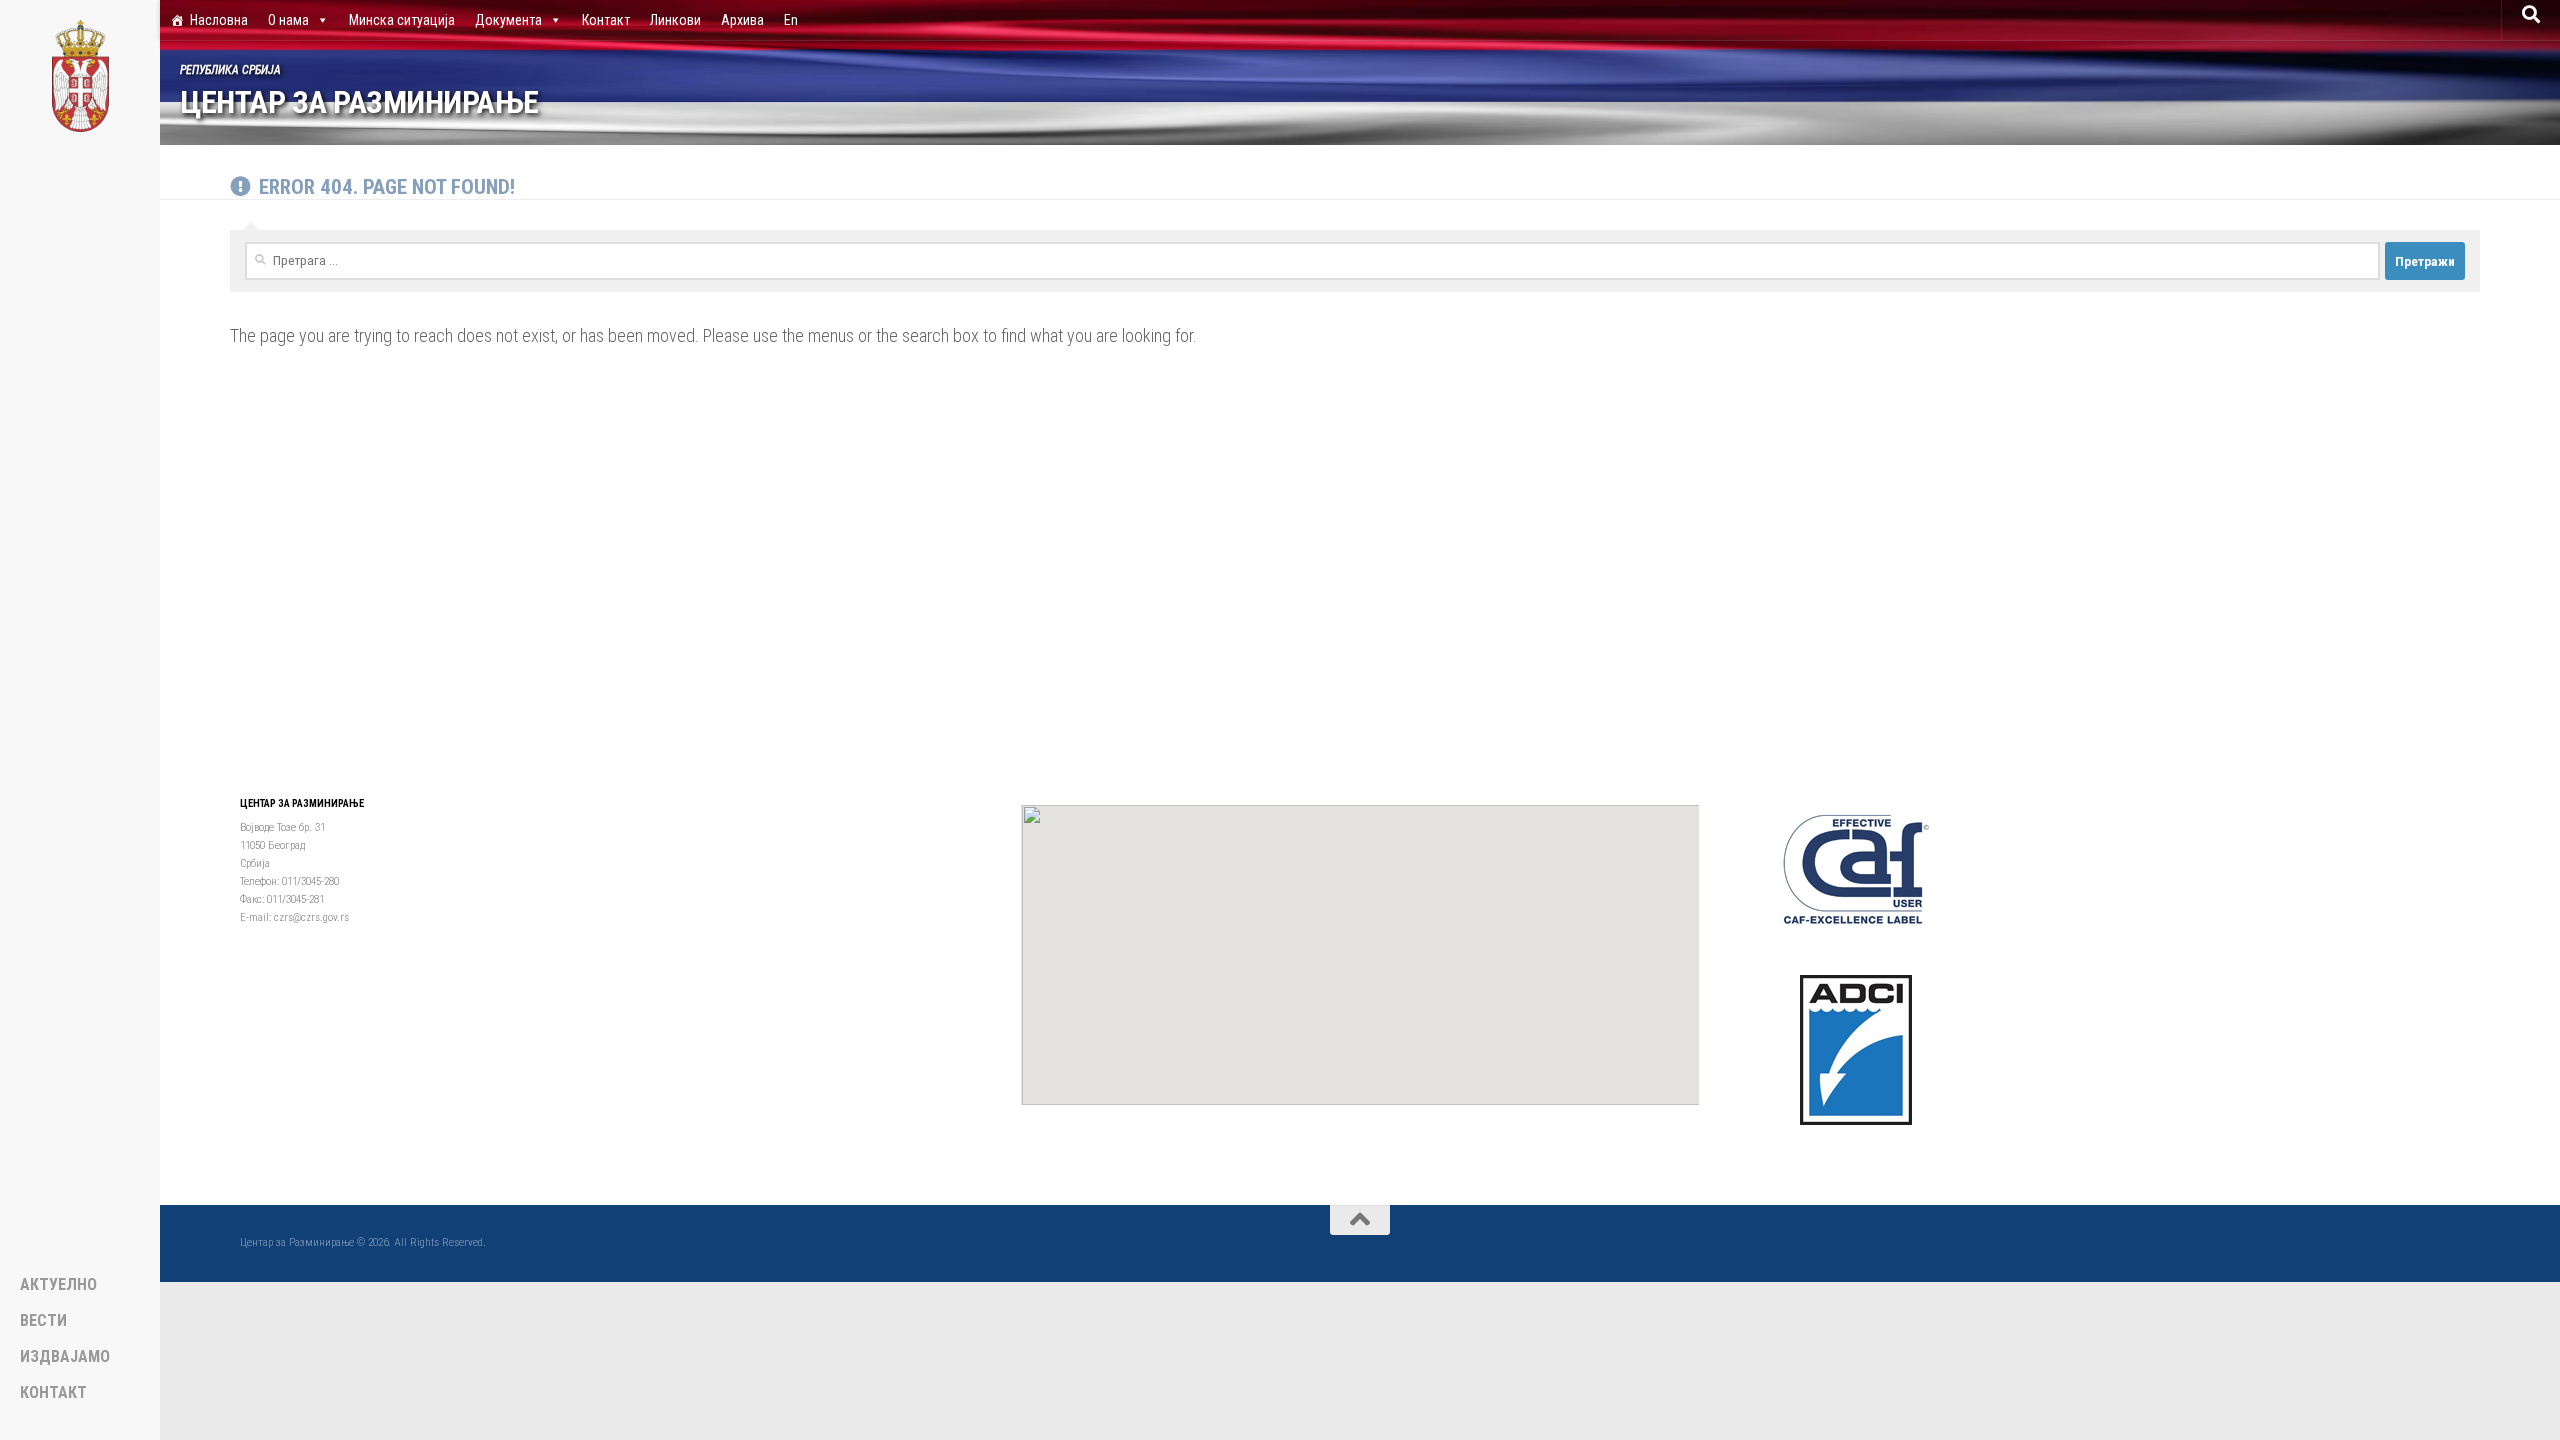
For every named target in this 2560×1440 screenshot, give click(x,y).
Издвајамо (65, 1357)
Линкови (675, 20)
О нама (288, 20)
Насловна (219, 20)
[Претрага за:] (1312, 261)
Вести (43, 1321)
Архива (742, 20)
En (791, 20)
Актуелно (58, 1285)
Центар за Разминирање (359, 102)
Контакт (606, 20)
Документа (508, 20)
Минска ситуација (402, 20)
